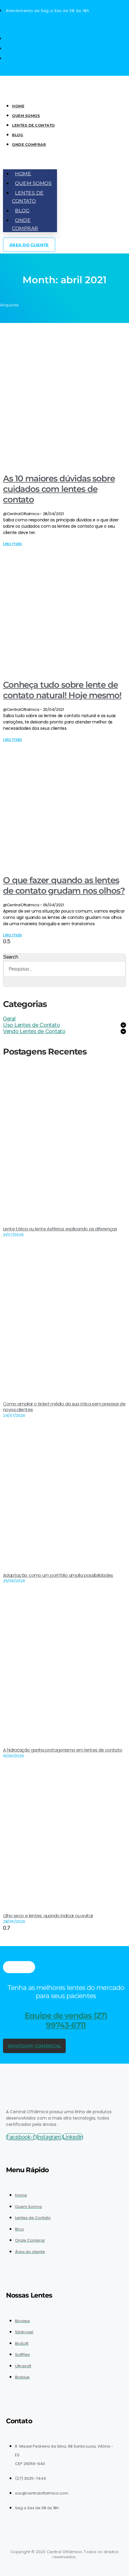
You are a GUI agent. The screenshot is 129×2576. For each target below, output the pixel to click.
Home (18, 106)
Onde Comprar (29, 144)
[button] (30, 160)
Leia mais (12, 544)
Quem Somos (26, 116)
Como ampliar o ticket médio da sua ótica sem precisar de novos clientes (64, 1407)
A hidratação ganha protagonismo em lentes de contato (63, 1750)
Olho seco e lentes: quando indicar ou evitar (48, 1916)
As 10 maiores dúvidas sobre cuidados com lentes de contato (59, 489)
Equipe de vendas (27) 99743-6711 (66, 2020)
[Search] (11, 982)
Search (11, 957)
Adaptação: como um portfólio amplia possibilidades (58, 1575)
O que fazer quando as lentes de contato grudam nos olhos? (64, 885)
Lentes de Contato (33, 125)
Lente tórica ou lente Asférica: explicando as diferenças (60, 1229)
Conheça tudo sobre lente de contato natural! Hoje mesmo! (62, 690)
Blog (18, 135)
